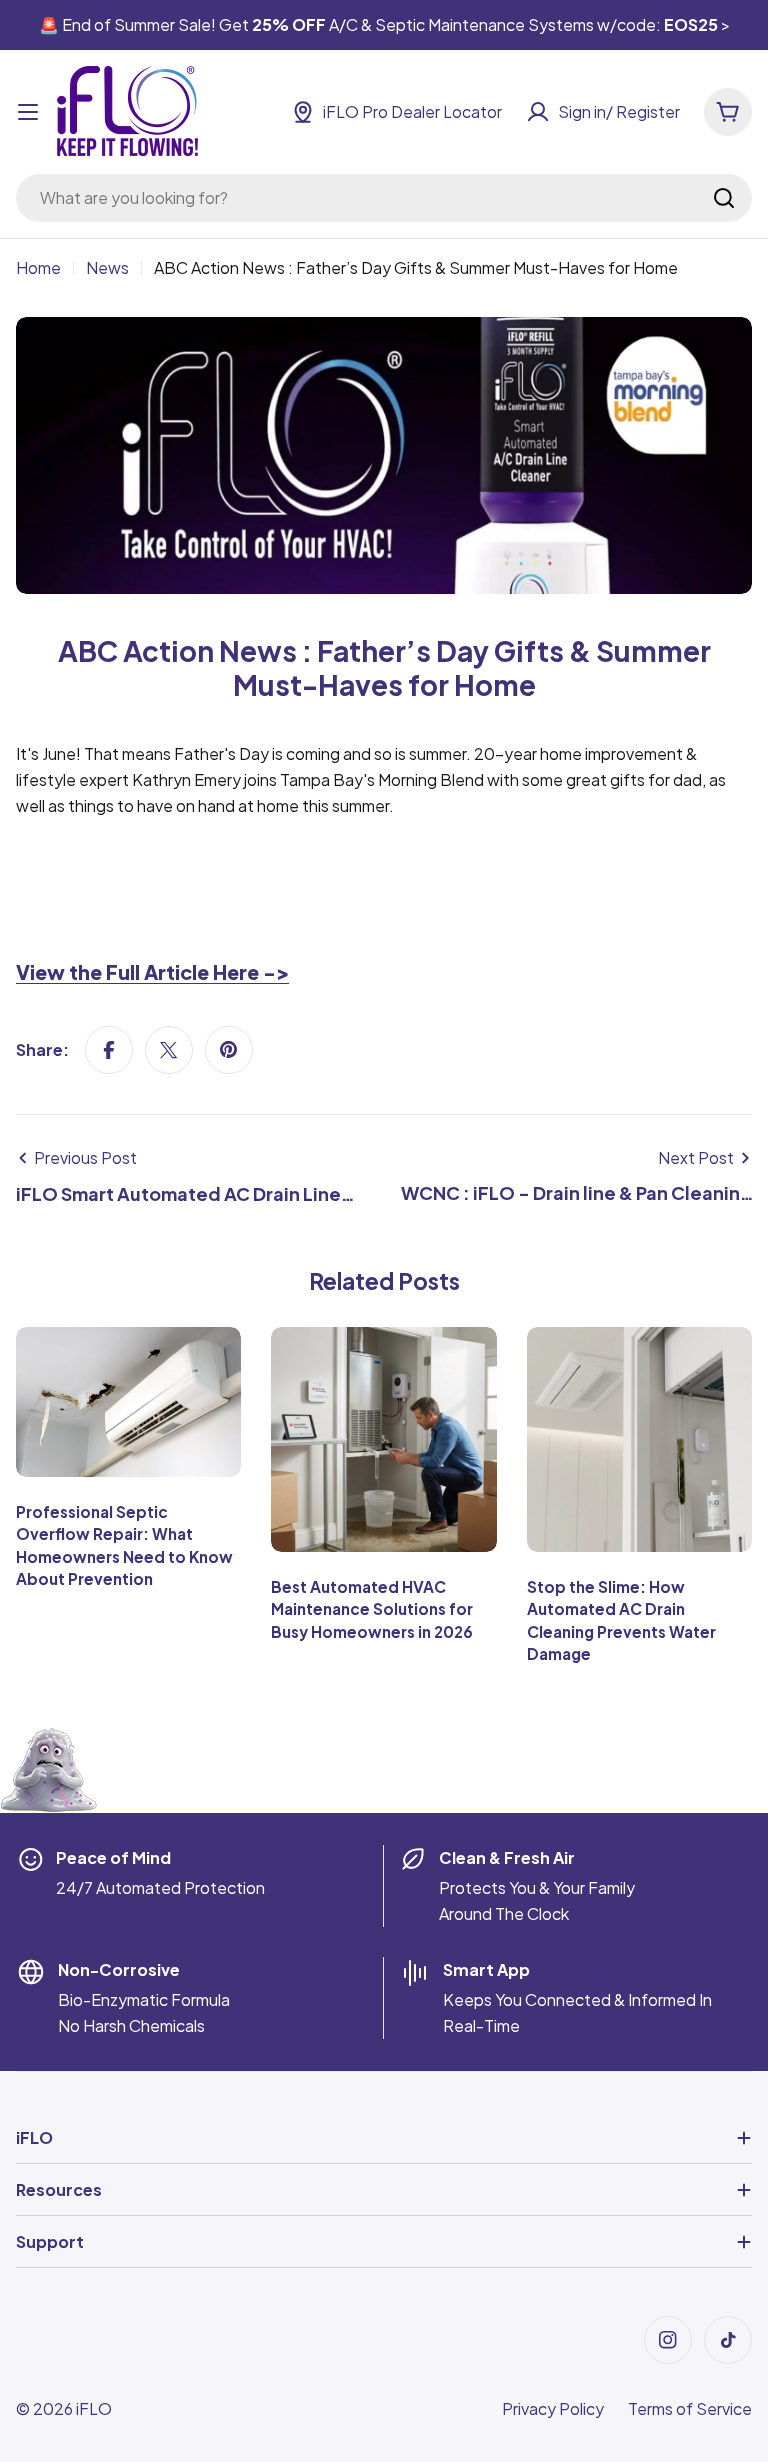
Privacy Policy (553, 2408)
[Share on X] (169, 1050)
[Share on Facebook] (109, 1050)
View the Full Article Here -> (152, 972)
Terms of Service (690, 2408)
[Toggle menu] (28, 112)
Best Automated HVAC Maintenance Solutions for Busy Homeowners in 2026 (372, 1609)
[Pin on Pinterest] (229, 1050)
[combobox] (384, 198)
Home (38, 267)
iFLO (94, 2408)
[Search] (724, 198)
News (107, 267)
